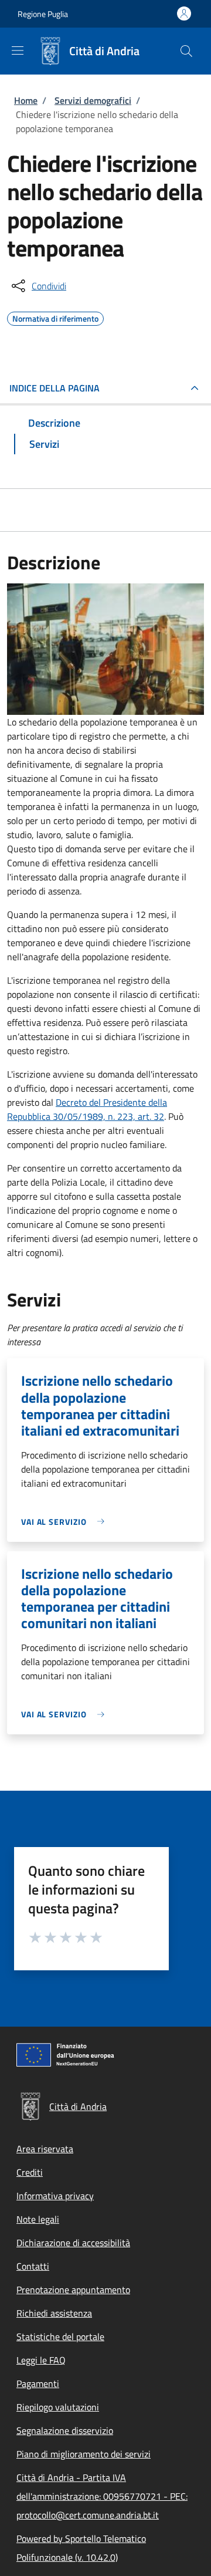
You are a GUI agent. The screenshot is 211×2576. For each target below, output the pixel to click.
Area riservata (45, 2149)
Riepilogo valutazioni (58, 2407)
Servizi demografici (93, 100)
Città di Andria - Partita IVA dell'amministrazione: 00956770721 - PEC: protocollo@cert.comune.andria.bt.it (102, 2496)
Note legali (38, 2219)
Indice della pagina (55, 388)
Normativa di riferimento (55, 317)
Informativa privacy (55, 2196)
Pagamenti (38, 2383)
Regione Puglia (43, 14)
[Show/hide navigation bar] (18, 50)
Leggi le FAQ (41, 2360)
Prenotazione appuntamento (73, 2290)
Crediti (30, 2172)
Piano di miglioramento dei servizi (84, 2454)
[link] (66, 1522)
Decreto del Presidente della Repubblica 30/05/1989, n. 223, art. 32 (87, 1109)
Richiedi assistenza (54, 2313)
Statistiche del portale (60, 2337)
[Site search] (186, 51)
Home (26, 100)
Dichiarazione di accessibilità (73, 2243)
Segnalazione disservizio (65, 2430)
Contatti (33, 2266)
